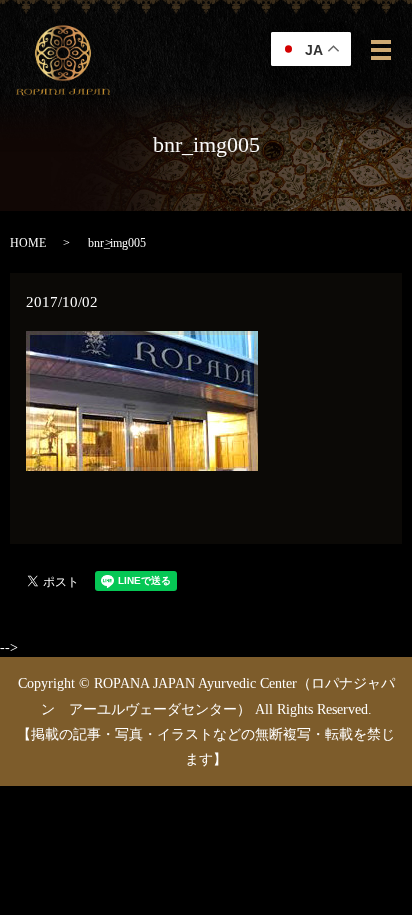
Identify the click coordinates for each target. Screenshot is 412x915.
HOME (28, 243)
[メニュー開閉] (381, 50)
